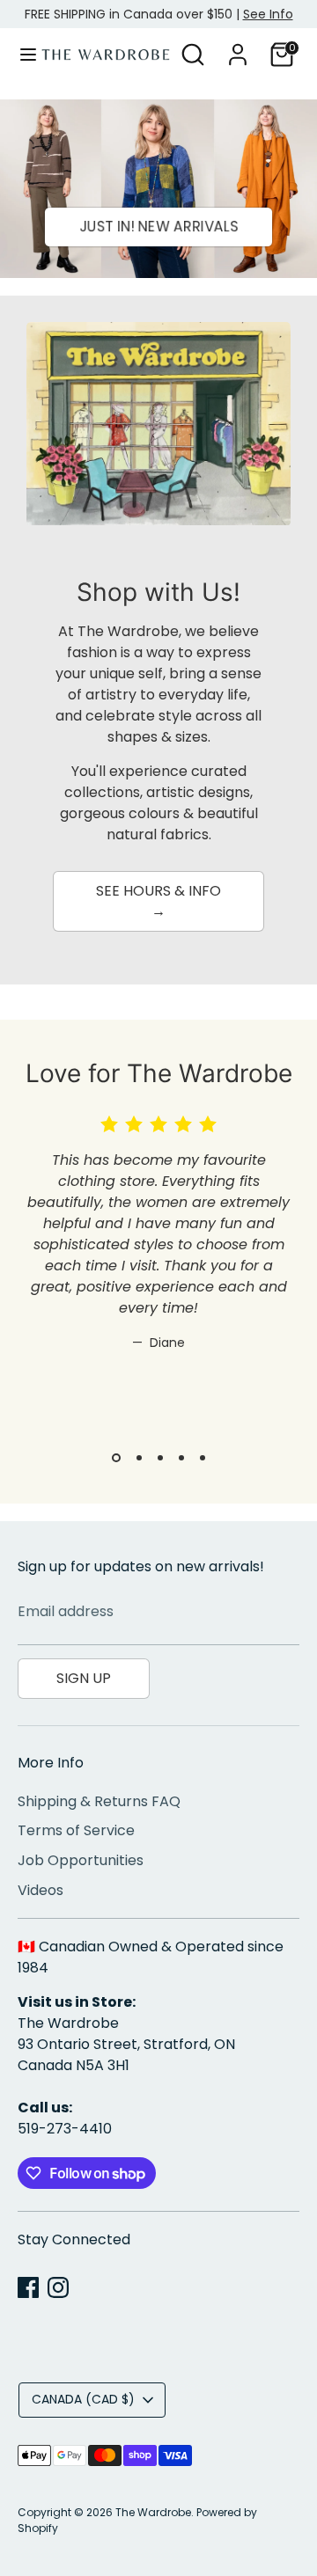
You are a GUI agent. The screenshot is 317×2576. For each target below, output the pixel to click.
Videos (41, 1890)
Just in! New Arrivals (158, 227)
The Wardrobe (153, 2512)
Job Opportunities (81, 1860)
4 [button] (181, 1458)
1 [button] (116, 1458)
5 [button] (203, 1458)
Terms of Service (76, 1830)
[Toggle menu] (22, 55)
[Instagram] (58, 2287)
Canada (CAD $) (83, 2399)
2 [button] (139, 1458)
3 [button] (160, 1458)
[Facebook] (28, 2287)
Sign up (84, 1678)
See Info (268, 14)
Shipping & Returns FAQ (99, 1801)
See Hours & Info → (158, 900)
